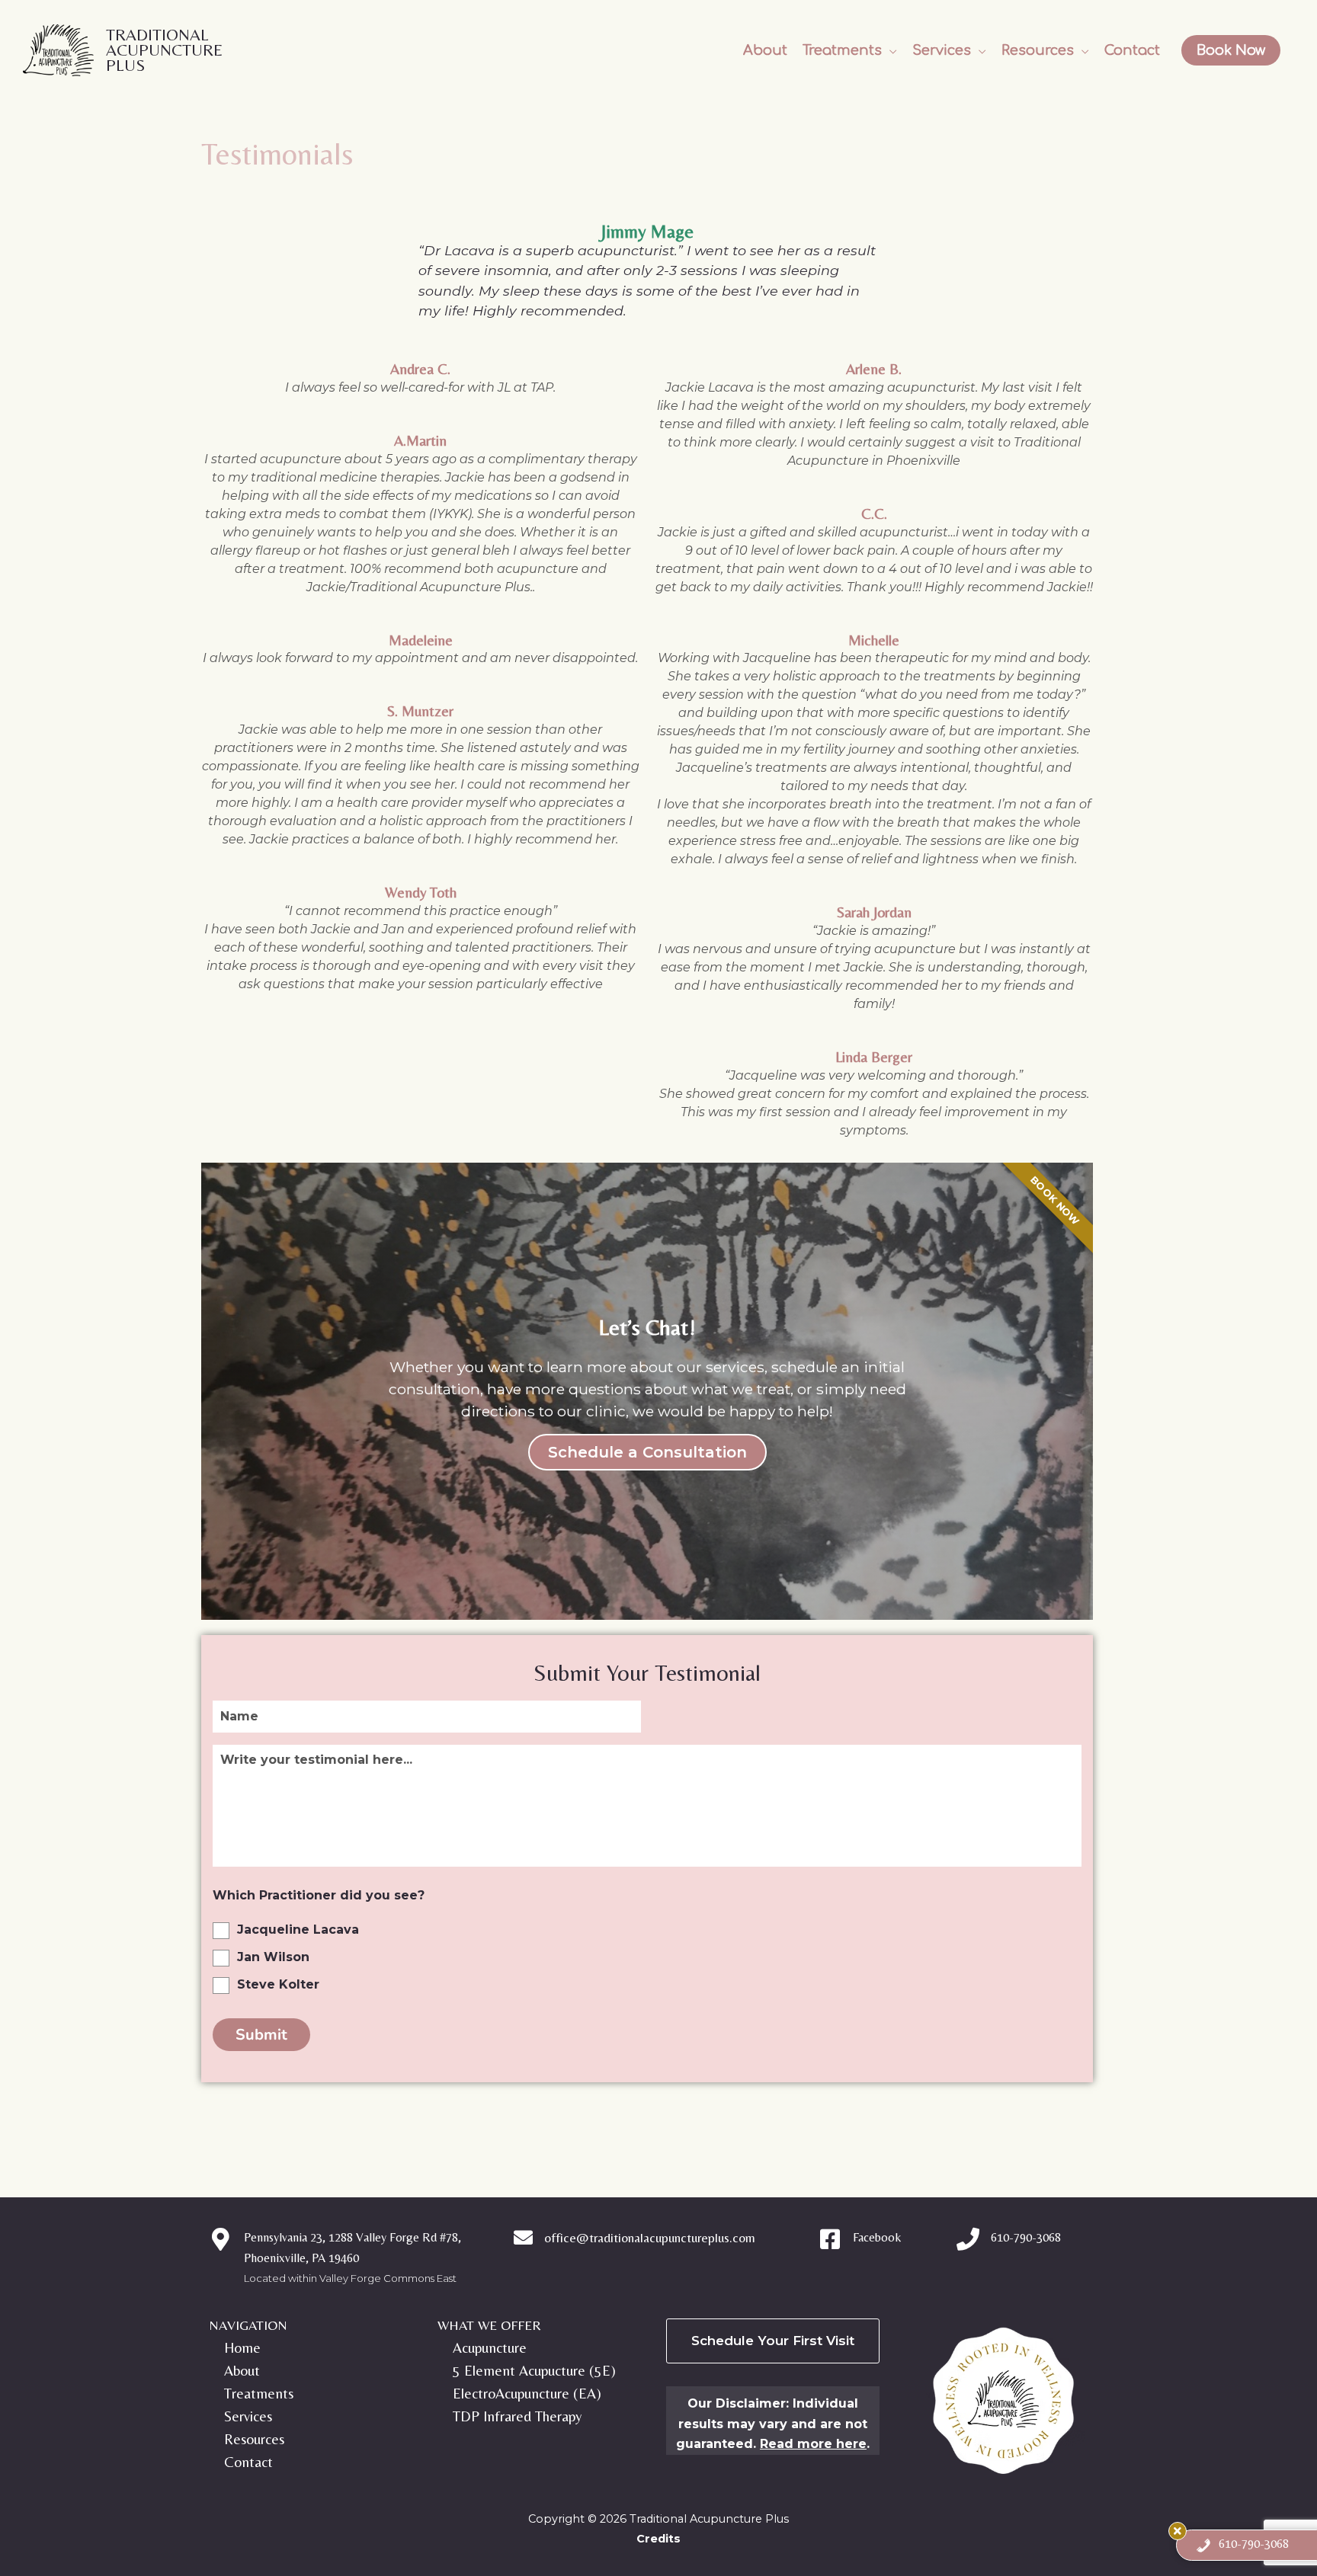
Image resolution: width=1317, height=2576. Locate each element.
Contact (248, 2462)
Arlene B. (874, 369)
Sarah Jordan (874, 912)
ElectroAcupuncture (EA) (527, 2393)
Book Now (1231, 50)
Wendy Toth (421, 892)
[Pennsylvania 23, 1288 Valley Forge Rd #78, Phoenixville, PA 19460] (220, 2239)
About (242, 2370)
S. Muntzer (420, 711)
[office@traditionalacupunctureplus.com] (523, 2237)
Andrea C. (420, 369)
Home (242, 2347)
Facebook (877, 2237)
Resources (254, 2439)
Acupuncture (490, 2347)
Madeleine (421, 640)
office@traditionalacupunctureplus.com (650, 2238)
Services (248, 2416)
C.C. (874, 514)
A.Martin (420, 440)
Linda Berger (874, 1057)
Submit (261, 2035)
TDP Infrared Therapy (517, 2416)
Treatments (259, 2393)
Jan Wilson (273, 1957)
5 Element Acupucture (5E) (534, 2370)
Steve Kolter (278, 1984)
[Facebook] (830, 2239)
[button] (850, 50)
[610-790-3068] (968, 2239)
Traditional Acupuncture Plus (164, 50)
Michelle (874, 640)
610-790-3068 (1026, 2237)
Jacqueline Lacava (298, 1930)
